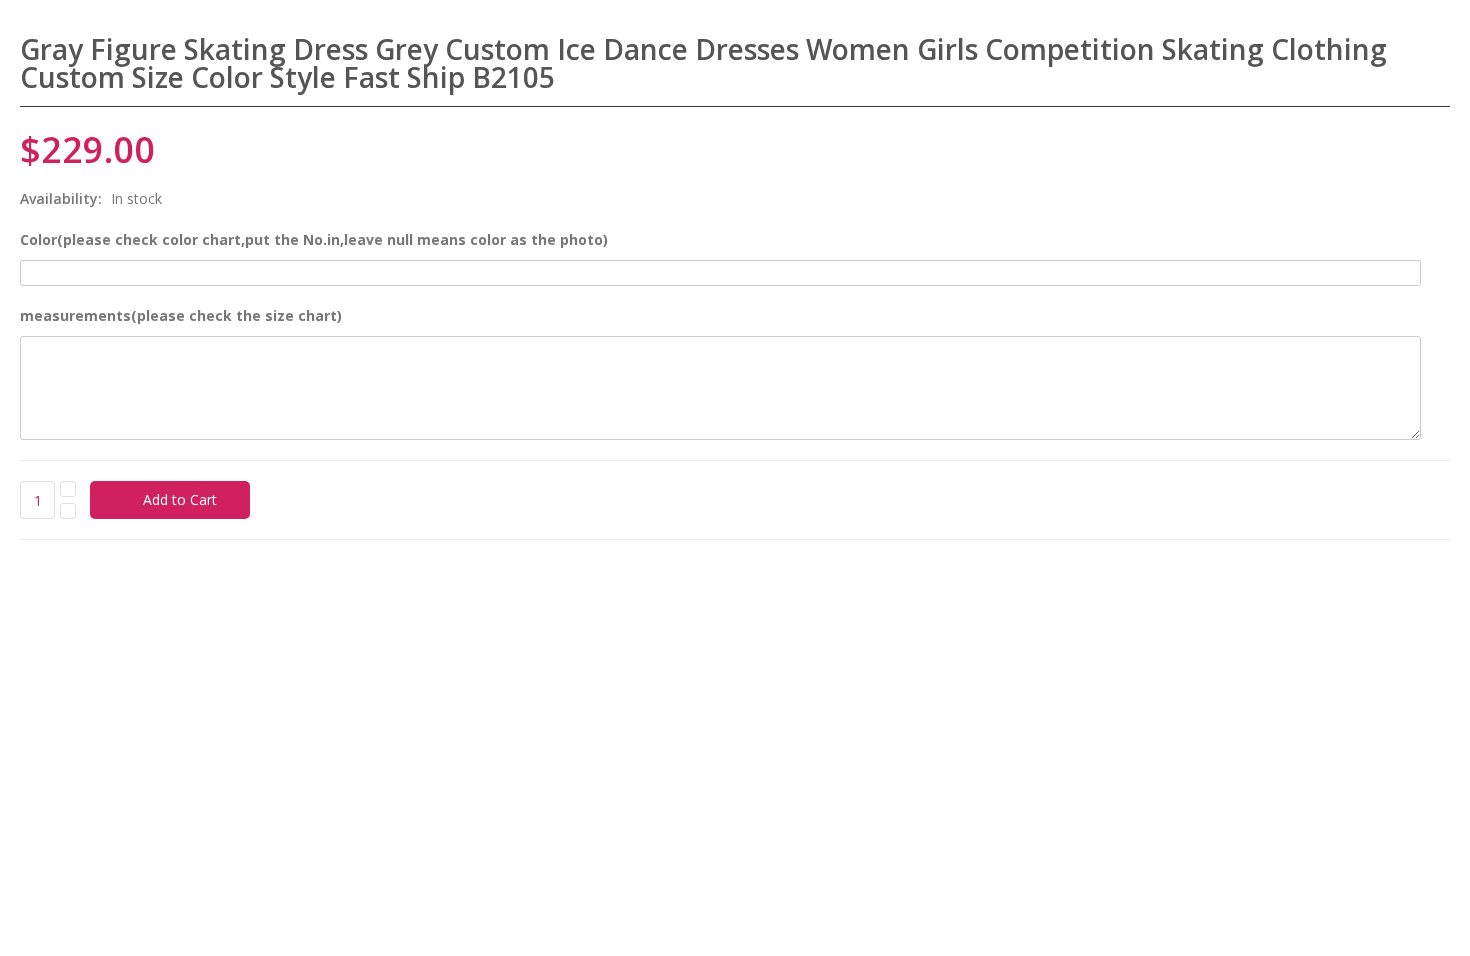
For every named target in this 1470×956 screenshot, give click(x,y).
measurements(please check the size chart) (181, 315)
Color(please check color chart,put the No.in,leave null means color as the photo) (314, 239)
